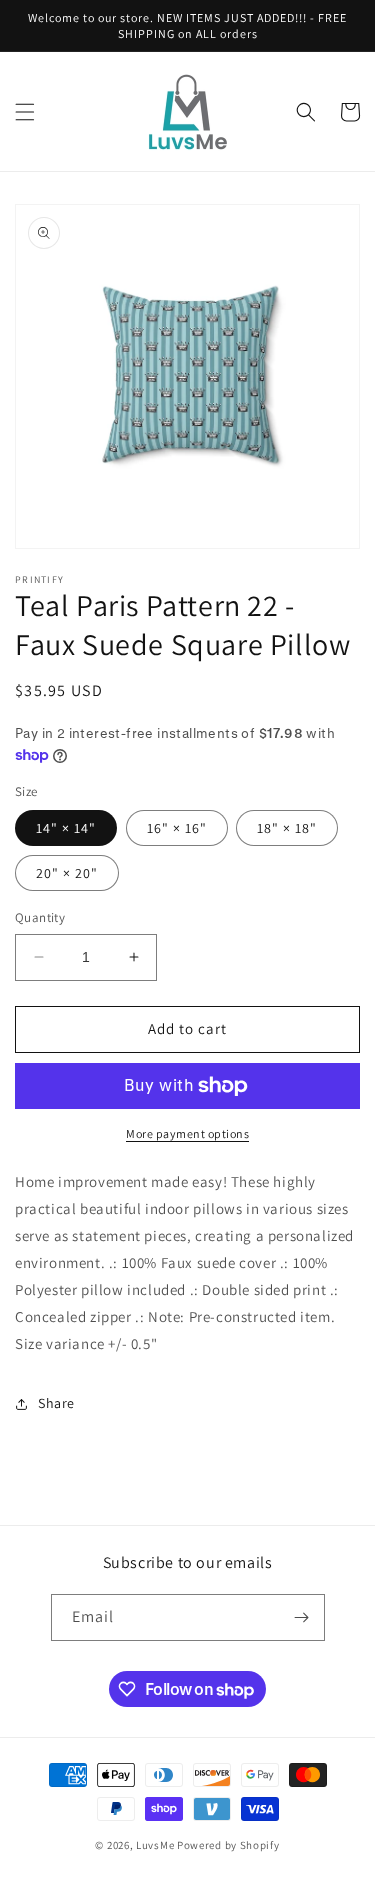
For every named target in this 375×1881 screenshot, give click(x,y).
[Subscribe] (302, 1617)
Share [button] (56, 1403)
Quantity (40, 917)
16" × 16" (177, 828)
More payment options (187, 1133)
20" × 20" (67, 873)
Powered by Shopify (228, 1845)
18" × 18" (287, 828)
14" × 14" (66, 828)
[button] (25, 112)
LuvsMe (155, 1845)
